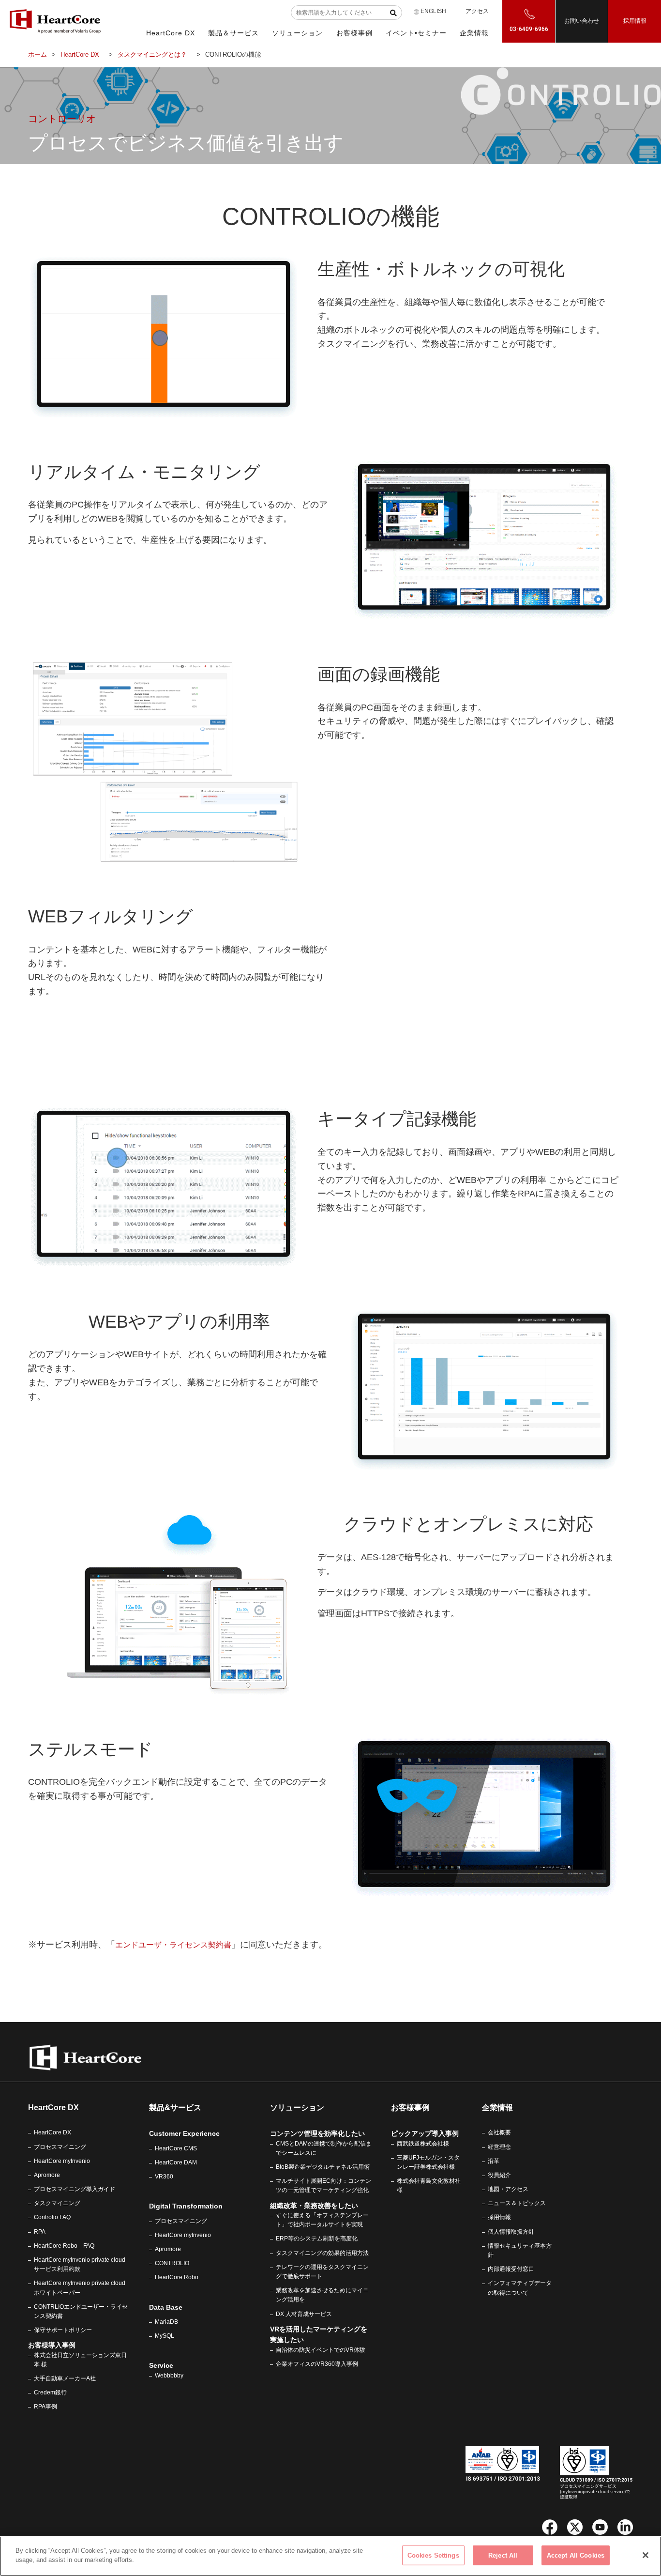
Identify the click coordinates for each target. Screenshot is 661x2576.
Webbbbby (169, 2376)
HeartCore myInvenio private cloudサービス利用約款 (80, 2264)
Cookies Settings (433, 2555)
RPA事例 (45, 2407)
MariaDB (166, 2322)
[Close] (646, 2555)
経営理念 (499, 2147)
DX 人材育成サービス (304, 2314)
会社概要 (499, 2132)
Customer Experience (184, 2133)
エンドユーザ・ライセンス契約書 (173, 1945)
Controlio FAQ (52, 2217)
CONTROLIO (172, 2263)
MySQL (165, 2336)
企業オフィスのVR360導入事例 (317, 2364)
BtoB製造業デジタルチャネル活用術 (323, 2167)
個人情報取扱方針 (511, 2232)
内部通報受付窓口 (511, 2269)
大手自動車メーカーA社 (65, 2378)
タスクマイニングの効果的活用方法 (322, 2253)
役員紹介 (499, 2175)
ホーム (38, 54)
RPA (40, 2232)
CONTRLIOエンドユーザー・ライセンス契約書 (81, 2311)
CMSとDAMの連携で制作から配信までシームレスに (324, 2148)
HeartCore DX (80, 54)
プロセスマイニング (60, 2147)
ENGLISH (433, 11)
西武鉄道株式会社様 (423, 2144)
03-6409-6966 (529, 29)
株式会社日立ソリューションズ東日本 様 (80, 2360)
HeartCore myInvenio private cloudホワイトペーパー (80, 2288)
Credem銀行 (50, 2392)
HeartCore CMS (176, 2148)
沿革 (494, 2161)
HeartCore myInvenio (62, 2161)
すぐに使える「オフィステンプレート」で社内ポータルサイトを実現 (322, 2220)
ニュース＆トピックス (517, 2203)
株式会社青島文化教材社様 (429, 2185)
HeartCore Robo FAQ (64, 2246)
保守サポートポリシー (63, 2330)
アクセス (477, 11)
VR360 (164, 2177)
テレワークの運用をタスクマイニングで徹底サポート (322, 2272)
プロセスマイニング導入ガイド (75, 2189)
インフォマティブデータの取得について (520, 2288)
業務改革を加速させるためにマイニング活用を (322, 2295)
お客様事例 (410, 2108)
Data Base (166, 2307)
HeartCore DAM (176, 2162)
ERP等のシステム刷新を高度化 (317, 2239)
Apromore (47, 2175)
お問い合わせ (582, 21)
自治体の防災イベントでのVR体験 (321, 2350)
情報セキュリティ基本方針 (520, 2250)
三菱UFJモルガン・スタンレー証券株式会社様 (428, 2162)
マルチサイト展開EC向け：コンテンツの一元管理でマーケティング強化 (323, 2185)
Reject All (503, 2555)
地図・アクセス (508, 2189)
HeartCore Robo (177, 2277)
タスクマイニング (57, 2203)
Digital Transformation (186, 2206)
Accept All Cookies (576, 2555)
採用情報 (635, 21)
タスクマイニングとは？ (152, 54)
